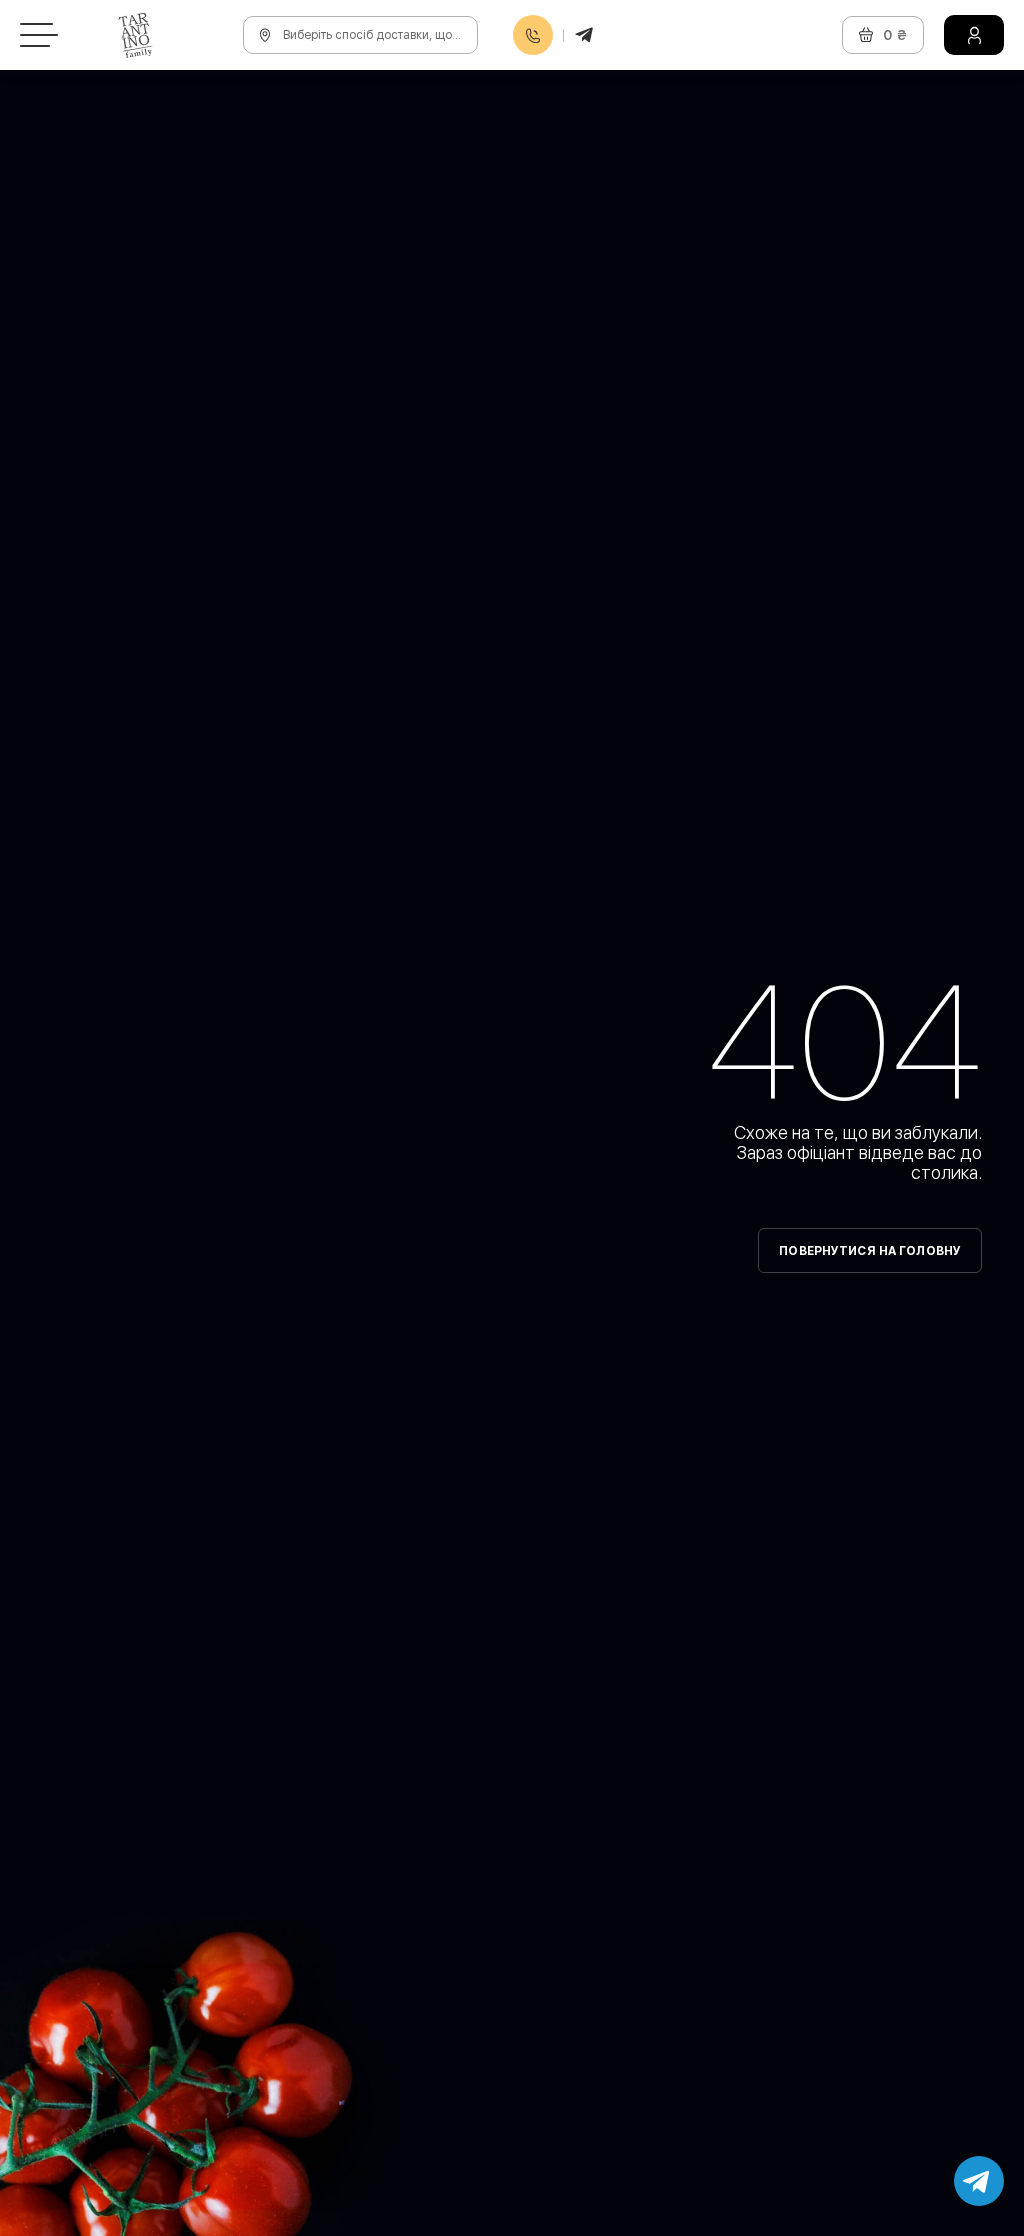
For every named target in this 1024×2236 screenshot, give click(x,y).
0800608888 (533, 35)
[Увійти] (974, 35)
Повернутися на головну (870, 1251)
